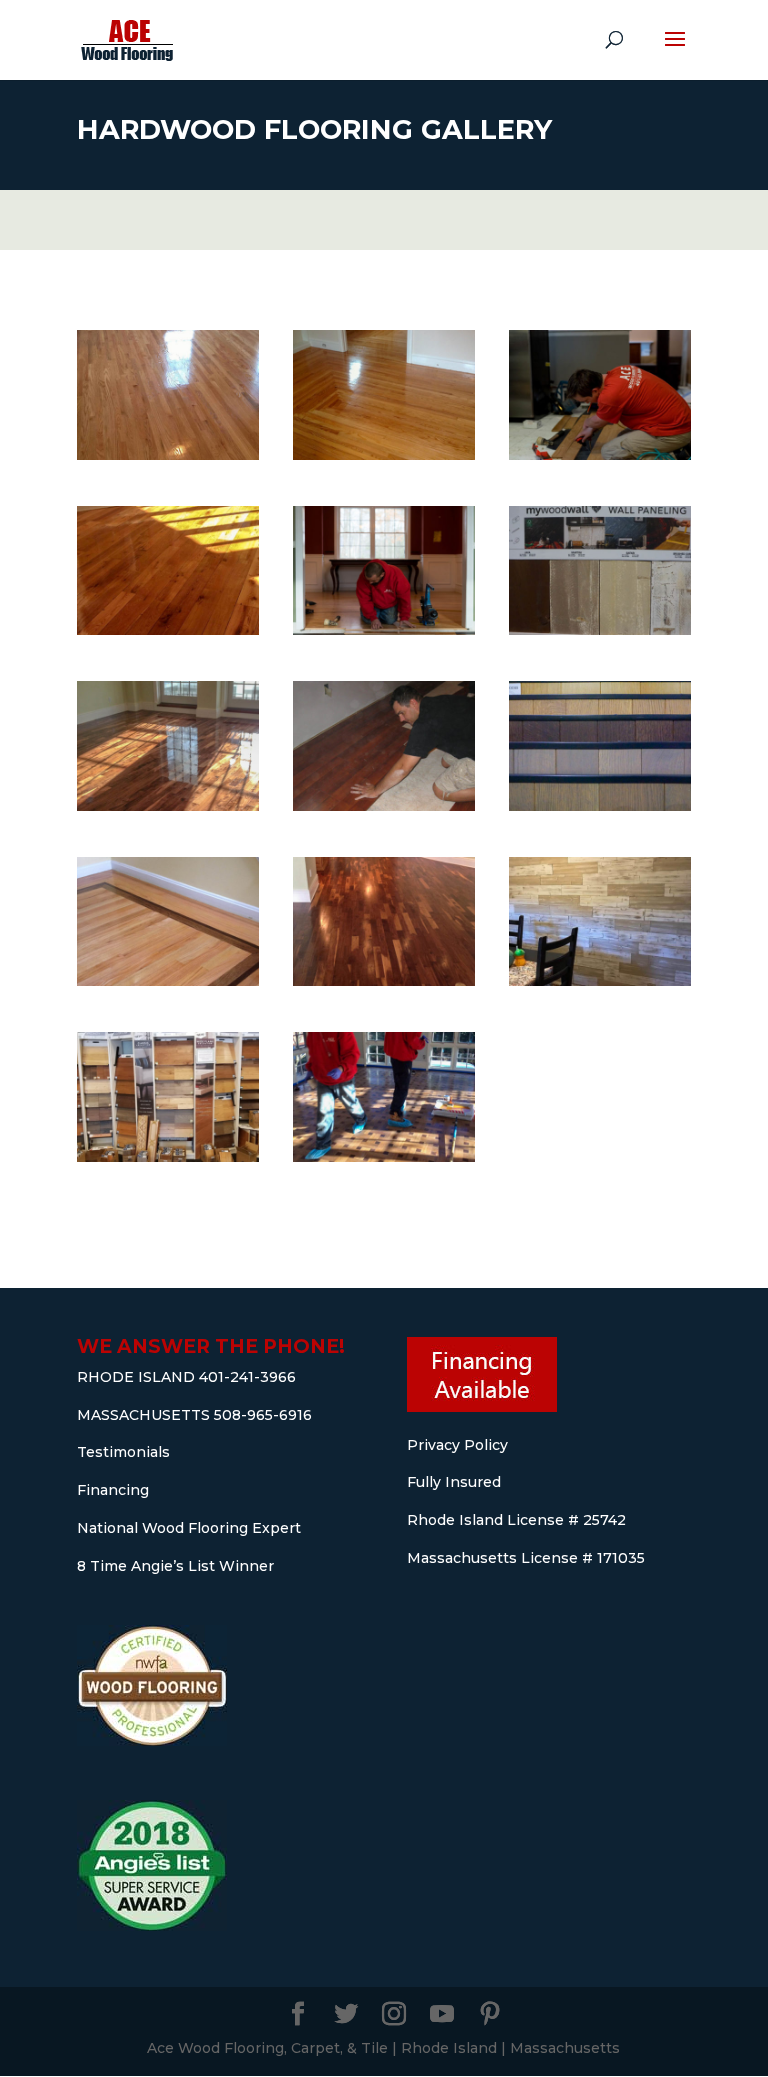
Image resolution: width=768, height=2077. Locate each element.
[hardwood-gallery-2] (168, 1156)
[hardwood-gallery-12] (600, 454)
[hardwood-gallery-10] (384, 629)
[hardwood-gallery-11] (168, 629)
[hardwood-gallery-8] (168, 805)
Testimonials (123, 1452)
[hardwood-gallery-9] (600, 629)
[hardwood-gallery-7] (384, 805)
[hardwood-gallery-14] (384, 1156)
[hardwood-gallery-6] (600, 805)
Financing (113, 1490)
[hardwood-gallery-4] (600, 980)
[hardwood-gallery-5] (168, 980)
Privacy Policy (457, 1445)
